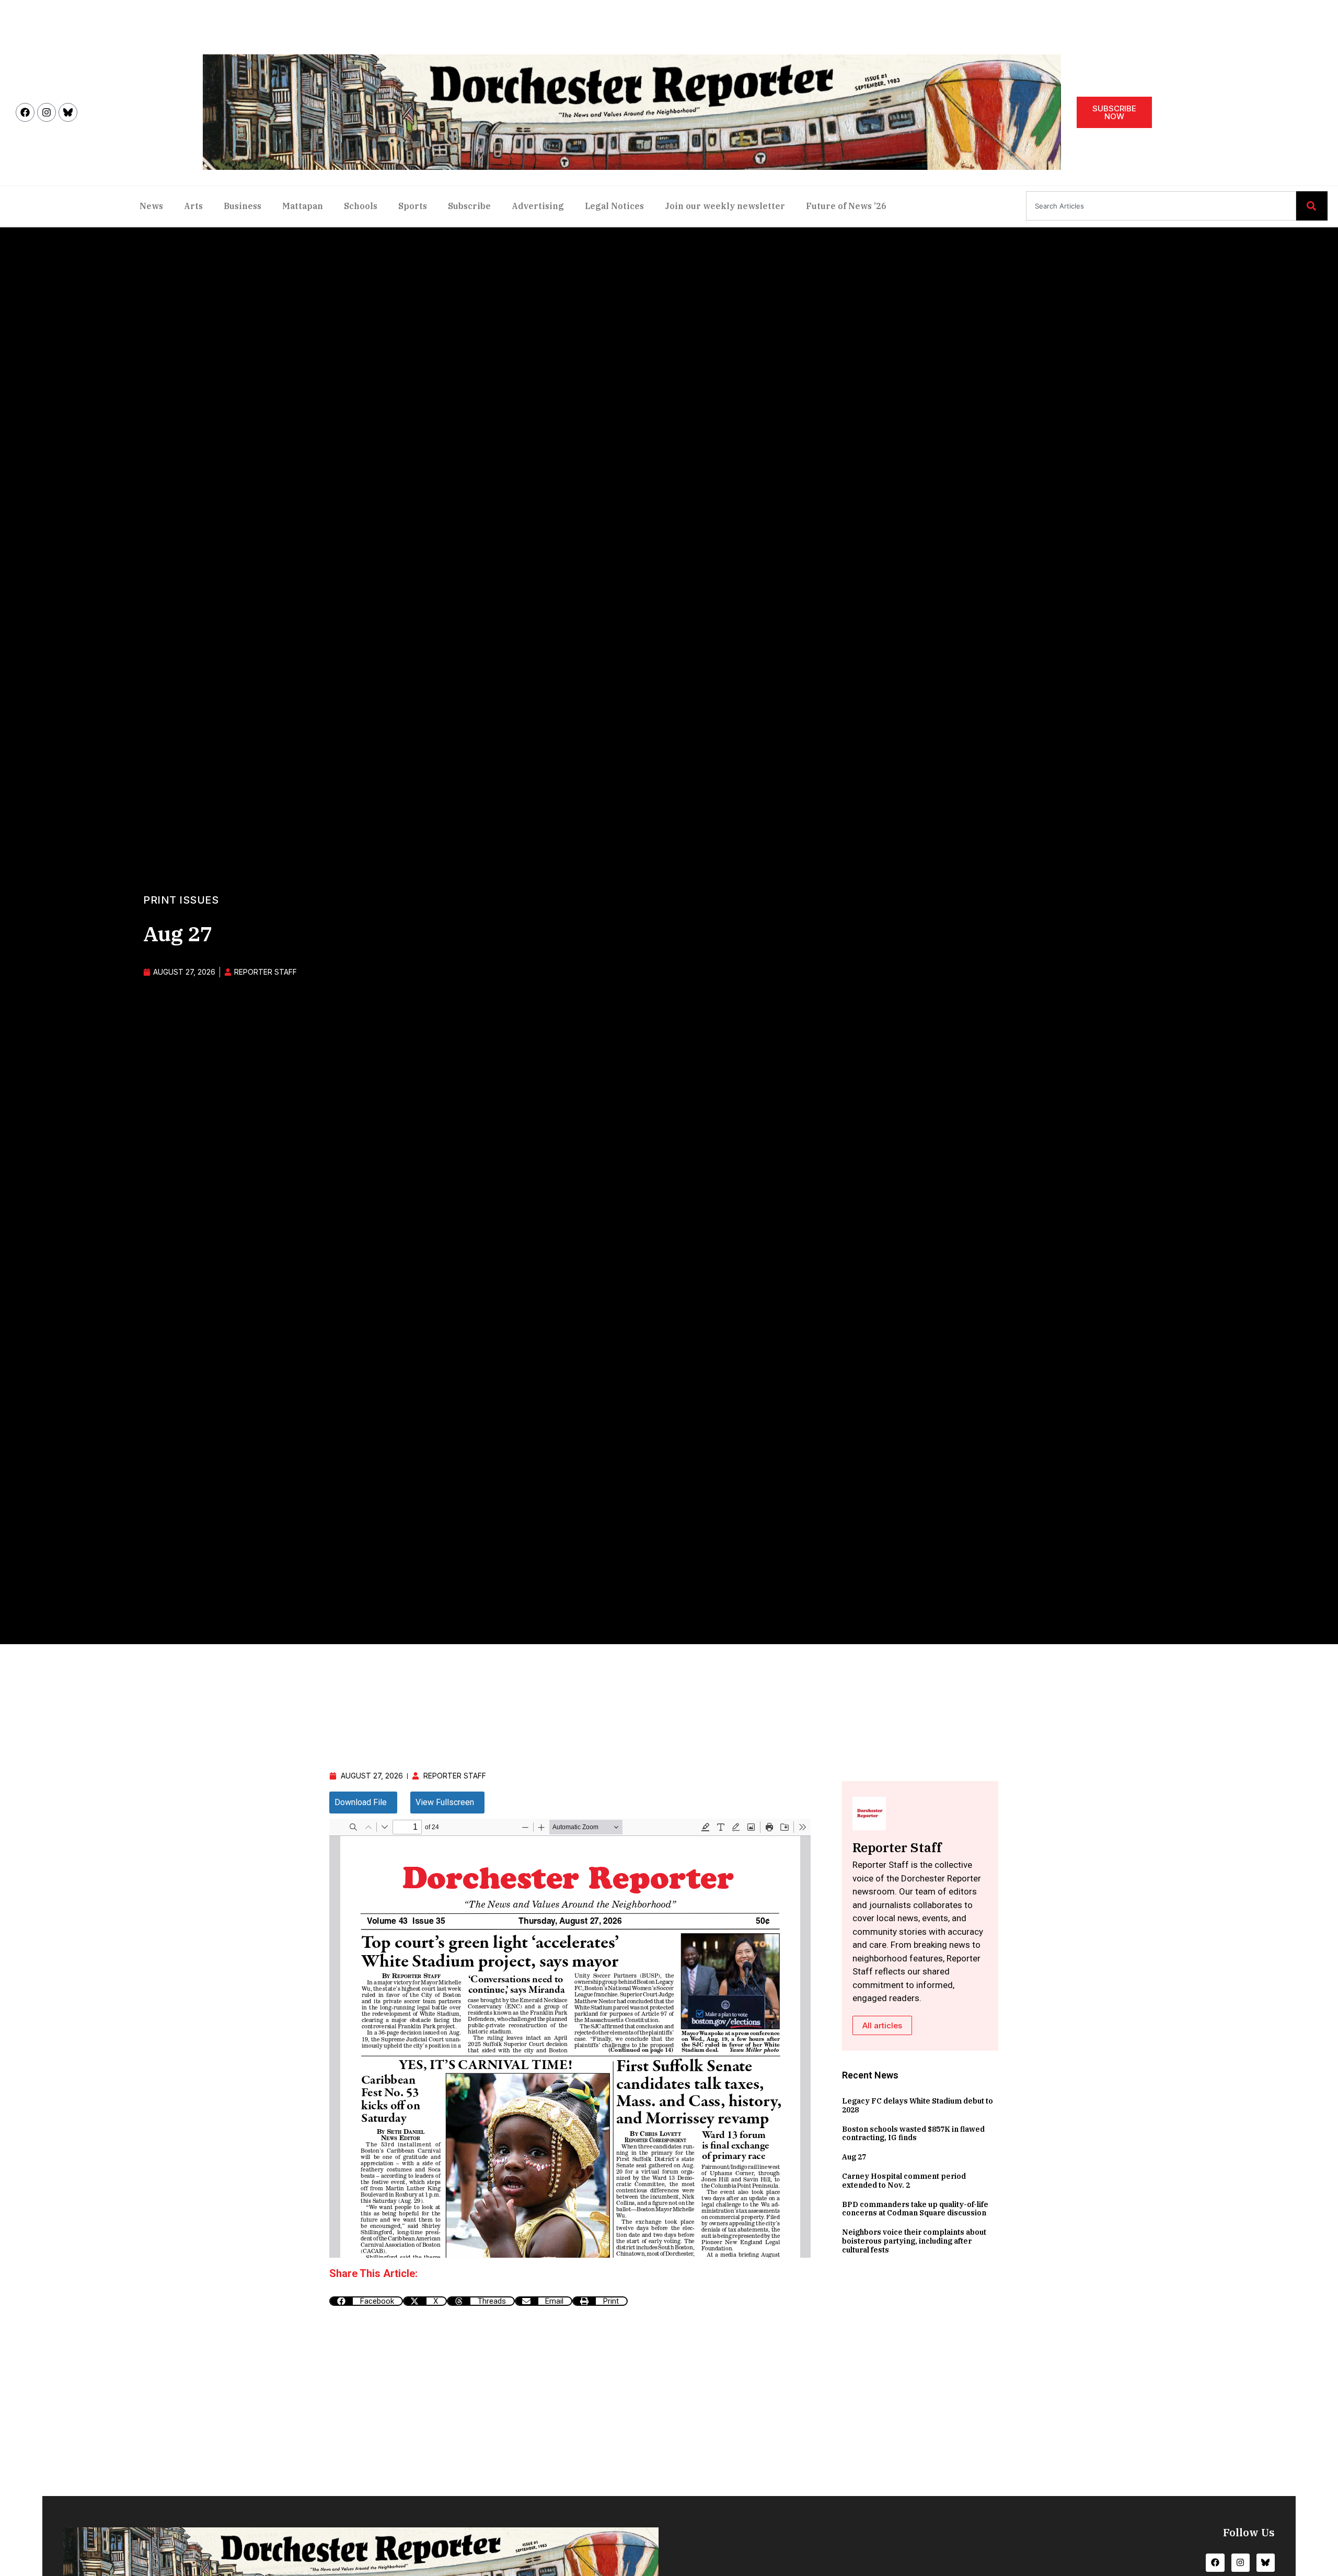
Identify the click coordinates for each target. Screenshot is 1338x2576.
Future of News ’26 (846, 206)
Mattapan (303, 206)
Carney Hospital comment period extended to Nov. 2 (904, 2181)
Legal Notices (614, 206)
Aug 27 (854, 2157)
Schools (361, 206)
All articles (882, 2025)
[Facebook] (25, 112)
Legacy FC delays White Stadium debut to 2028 (918, 2105)
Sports (413, 206)
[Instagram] (47, 112)
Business (243, 206)
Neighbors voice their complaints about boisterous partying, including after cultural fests (914, 2241)
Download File (361, 1802)
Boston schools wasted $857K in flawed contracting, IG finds (913, 2134)
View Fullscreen (445, 1802)
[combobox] (1161, 206)
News (151, 206)
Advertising (538, 206)
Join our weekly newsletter (725, 206)
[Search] (1312, 206)
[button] (366, 2301)
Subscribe (469, 206)
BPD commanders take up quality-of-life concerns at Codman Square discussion (915, 2209)
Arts (193, 206)
